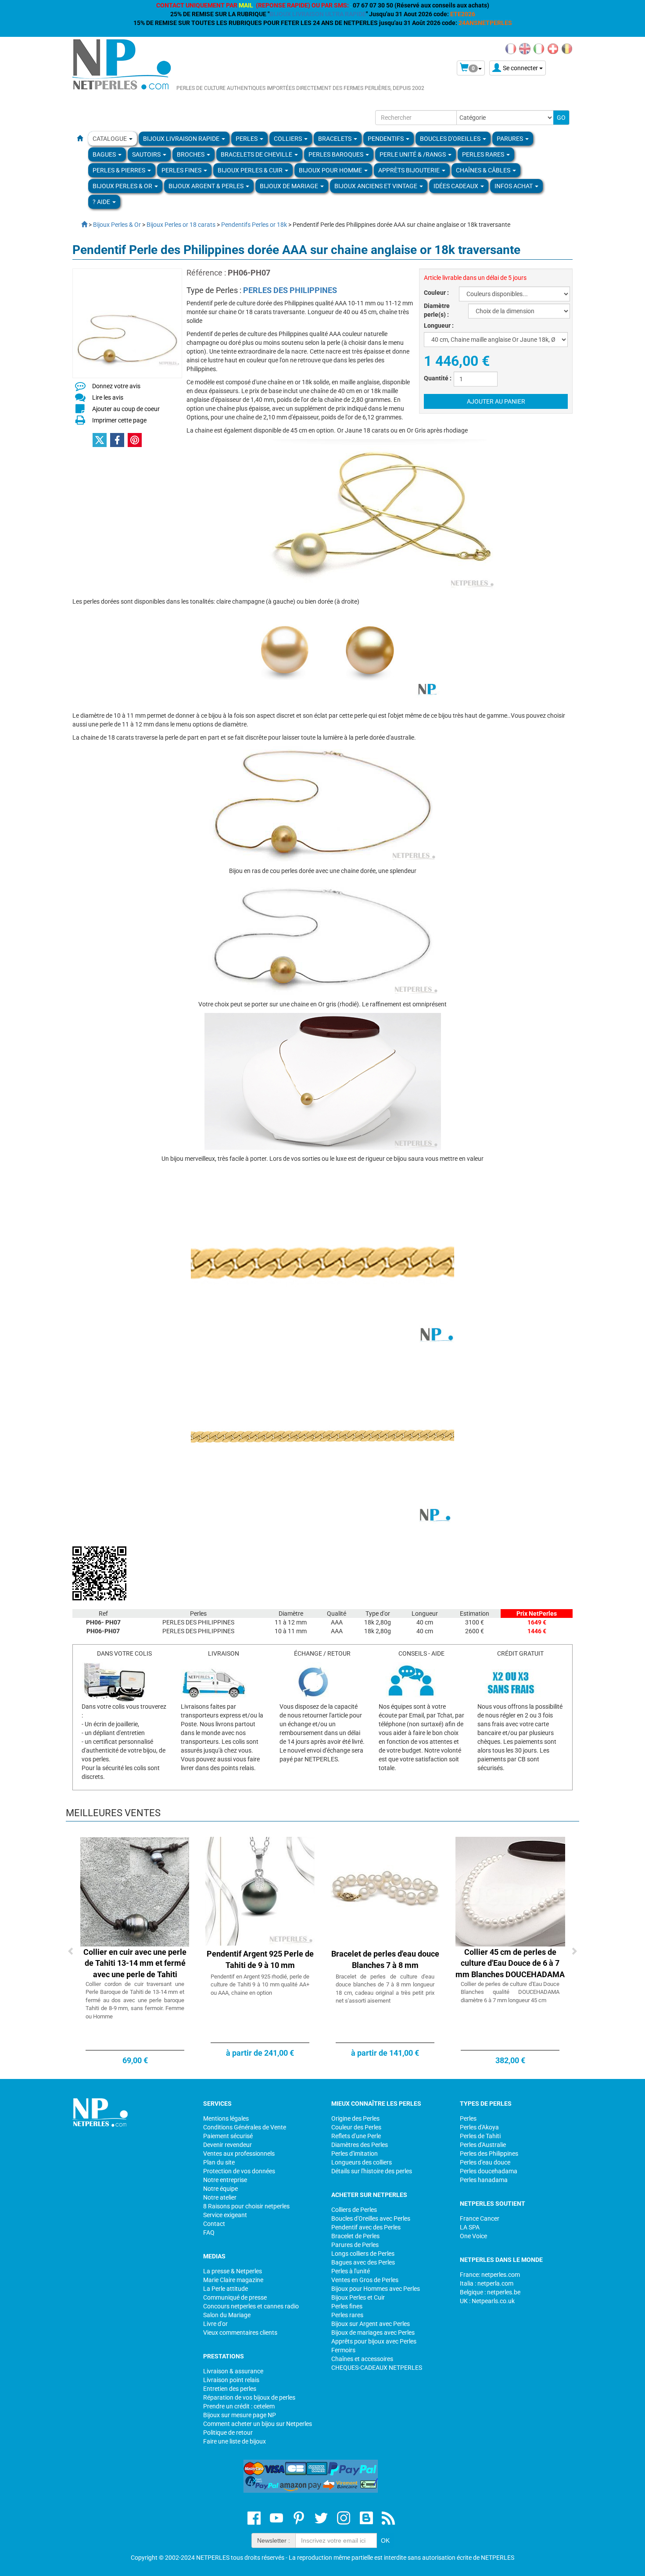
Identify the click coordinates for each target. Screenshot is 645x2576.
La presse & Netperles (233, 2271)
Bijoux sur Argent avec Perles (371, 2324)
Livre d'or (215, 2324)
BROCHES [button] (191, 154)
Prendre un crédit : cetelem (239, 2406)
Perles (468, 2118)
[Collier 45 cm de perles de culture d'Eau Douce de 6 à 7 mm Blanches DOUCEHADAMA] (510, 1891)
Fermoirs (343, 2350)
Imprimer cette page (119, 420)
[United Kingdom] (525, 48)
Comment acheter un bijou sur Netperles (258, 2424)
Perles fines (347, 2306)
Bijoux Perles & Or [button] (123, 186)
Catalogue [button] (110, 139)
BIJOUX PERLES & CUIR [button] (251, 170)
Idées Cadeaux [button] (457, 186)
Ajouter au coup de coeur (126, 409)
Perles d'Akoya (479, 2127)
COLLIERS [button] (288, 139)
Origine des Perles (355, 2118)
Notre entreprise (225, 2180)
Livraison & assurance (233, 2371)
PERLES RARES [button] (484, 154)
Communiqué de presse (235, 2297)
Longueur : (439, 326)
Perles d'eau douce (485, 2162)
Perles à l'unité (351, 2271)
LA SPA (470, 2227)
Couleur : (436, 293)
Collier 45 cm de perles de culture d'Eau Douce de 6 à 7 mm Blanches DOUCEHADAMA (510, 1963)
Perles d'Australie (483, 2145)
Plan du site (219, 2162)
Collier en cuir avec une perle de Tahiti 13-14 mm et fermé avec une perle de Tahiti (135, 1963)
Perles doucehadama (489, 2171)
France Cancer (480, 2218)
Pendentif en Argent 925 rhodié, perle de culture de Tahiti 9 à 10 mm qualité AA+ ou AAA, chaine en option (260, 1985)
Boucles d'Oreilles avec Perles (371, 2218)
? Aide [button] (102, 202)
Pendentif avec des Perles (366, 2227)
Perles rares (347, 2315)
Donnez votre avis (116, 386)
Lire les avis (108, 397)
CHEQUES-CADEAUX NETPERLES (377, 2368)
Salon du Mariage (227, 2315)
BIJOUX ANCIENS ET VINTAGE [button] (376, 186)
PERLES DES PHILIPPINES (290, 290)
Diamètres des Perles (360, 2145)
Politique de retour (228, 2433)
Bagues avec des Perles (363, 2262)
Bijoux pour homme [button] (331, 170)
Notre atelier (220, 2197)
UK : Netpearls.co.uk (487, 2301)
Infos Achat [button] (514, 186)
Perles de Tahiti (480, 2136)
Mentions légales (226, 2118)
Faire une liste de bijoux (235, 2441)
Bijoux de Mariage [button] (290, 186)
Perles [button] (247, 139)
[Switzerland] (553, 48)
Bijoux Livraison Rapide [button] (182, 139)
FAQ (209, 2233)
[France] (511, 48)
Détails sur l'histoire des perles (372, 2171)
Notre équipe (220, 2189)
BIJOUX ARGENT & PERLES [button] (207, 186)
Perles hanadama (484, 2180)
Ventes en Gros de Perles (365, 2280)
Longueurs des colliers (362, 2162)
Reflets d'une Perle (356, 2136)
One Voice (473, 2236)
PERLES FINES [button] (182, 170)
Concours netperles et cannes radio (251, 2306)
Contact (214, 2224)
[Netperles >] (80, 225)
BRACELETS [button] (335, 139)
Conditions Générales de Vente (245, 2127)
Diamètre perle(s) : (437, 310)
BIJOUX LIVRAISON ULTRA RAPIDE (318, 14)
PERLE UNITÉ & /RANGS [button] (413, 154)
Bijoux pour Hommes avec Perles (376, 2289)
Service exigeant (225, 2215)
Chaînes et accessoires (362, 2359)
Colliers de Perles (354, 2210)
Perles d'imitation (355, 2154)
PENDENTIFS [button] (386, 139)
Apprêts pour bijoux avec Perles (374, 2341)
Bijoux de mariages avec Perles (373, 2333)
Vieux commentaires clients (240, 2333)
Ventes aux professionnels (239, 2154)
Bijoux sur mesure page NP (240, 2415)
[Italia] (539, 48)
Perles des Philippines (489, 2154)
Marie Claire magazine (233, 2280)
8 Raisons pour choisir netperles (246, 2206)
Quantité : (438, 378)
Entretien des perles (230, 2389)
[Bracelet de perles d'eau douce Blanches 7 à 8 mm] (385, 1891)
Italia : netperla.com (487, 2283)
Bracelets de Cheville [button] (257, 154)
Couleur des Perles (356, 2127)
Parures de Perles (355, 2245)
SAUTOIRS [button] (147, 154)
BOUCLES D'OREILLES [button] (451, 139)
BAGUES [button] (105, 154)
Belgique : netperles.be (490, 2292)
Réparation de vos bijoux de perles (249, 2397)
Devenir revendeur (228, 2145)
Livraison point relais (231, 2380)
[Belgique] (567, 48)
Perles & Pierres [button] (120, 170)
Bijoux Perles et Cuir (358, 2297)
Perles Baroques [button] (337, 154)
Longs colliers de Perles (363, 2254)
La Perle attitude (226, 2289)
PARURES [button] (511, 139)
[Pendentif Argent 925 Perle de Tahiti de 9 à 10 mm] (260, 1891)
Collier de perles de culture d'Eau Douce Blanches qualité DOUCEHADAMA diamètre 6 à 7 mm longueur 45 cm (510, 1992)
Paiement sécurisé (228, 2136)
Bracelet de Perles (355, 2236)
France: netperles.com (490, 2275)
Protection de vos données (239, 2171)
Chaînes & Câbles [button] (484, 170)
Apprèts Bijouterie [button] (410, 170)
